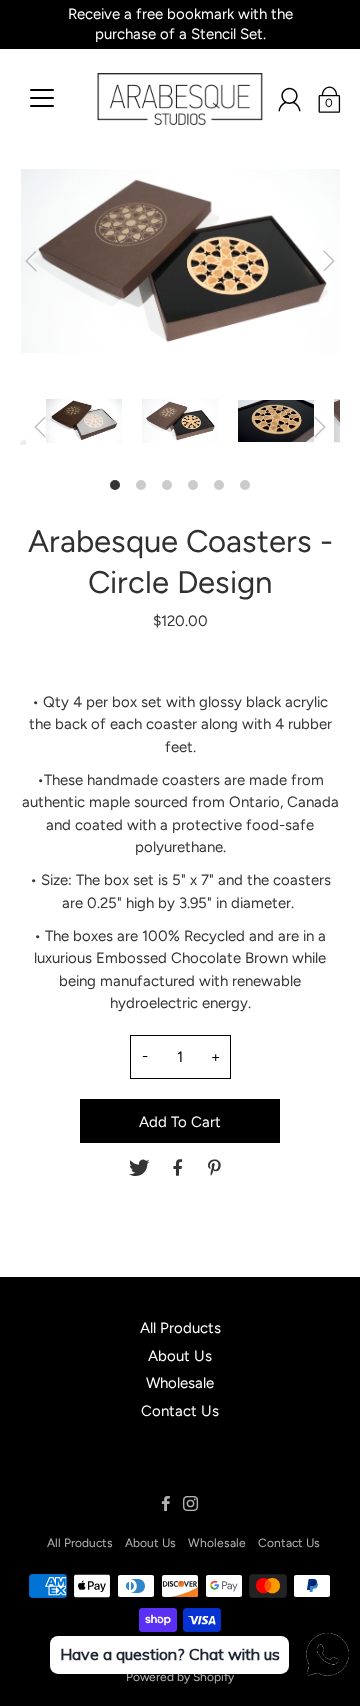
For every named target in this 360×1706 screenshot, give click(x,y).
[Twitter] (139, 1168)
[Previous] (31, 261)
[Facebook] (178, 1168)
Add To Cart (180, 1122)
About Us (180, 1356)
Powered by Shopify (180, 1677)
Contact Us (180, 1411)
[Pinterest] (217, 1168)
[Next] (329, 261)
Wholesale (180, 1383)
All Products (180, 1328)
